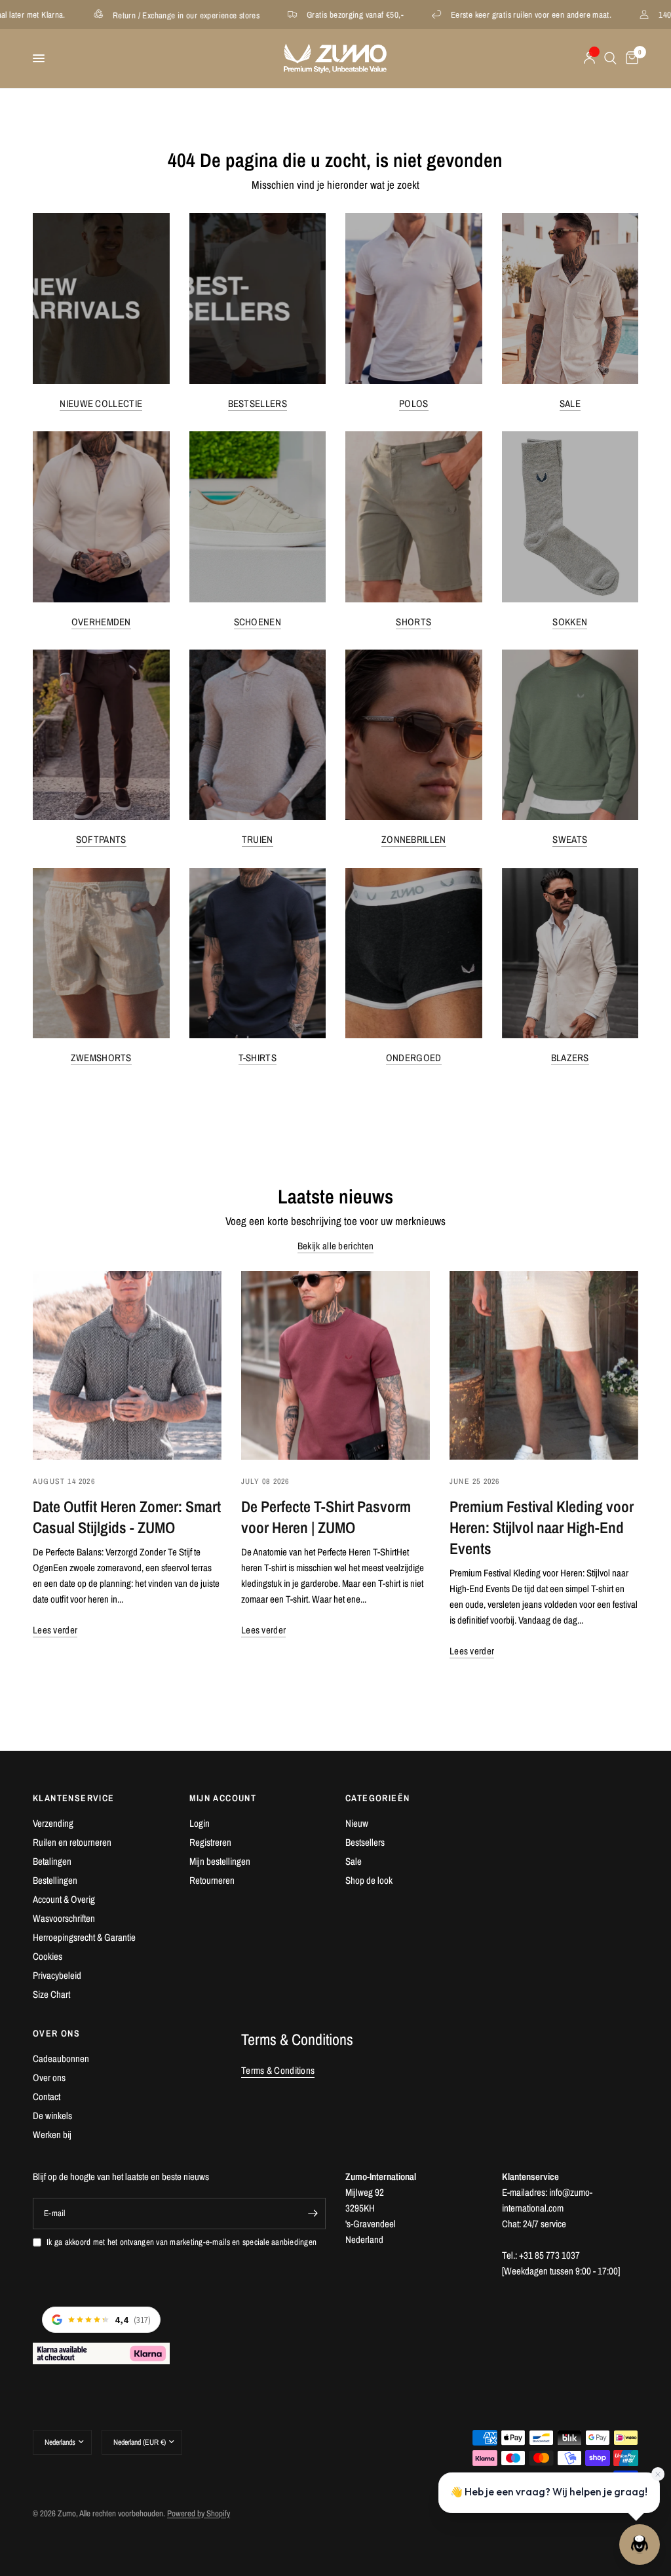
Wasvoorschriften (64, 1918)
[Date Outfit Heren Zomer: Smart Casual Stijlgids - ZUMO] (127, 1365)
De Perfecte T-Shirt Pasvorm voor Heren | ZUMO (326, 1517)
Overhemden (101, 622)
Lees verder (55, 1630)
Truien (258, 839)
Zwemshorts (101, 1058)
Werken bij (52, 2135)
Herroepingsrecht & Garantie (84, 1937)
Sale (570, 403)
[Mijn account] (589, 58)
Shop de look (369, 1880)
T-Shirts (258, 1058)
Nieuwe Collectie (101, 403)
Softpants (101, 839)
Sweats (570, 839)
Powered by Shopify (199, 2513)
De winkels (52, 2116)
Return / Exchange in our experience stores (113, 15)
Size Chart (51, 1994)
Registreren (210, 1842)
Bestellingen (55, 1880)
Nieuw (357, 1823)
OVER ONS (56, 2033)
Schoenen (258, 622)
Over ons (49, 2078)
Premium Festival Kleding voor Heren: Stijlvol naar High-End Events (542, 1527)
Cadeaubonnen (61, 2059)
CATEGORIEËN (377, 1798)
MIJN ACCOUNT (223, 1798)
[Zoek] (610, 58)
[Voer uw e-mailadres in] (313, 2214)
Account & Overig (64, 1899)
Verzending (53, 1823)
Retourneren (212, 1880)
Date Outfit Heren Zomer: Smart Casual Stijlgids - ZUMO (127, 1517)
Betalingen (52, 1861)
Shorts (413, 622)
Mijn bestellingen (220, 1861)
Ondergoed (414, 1058)
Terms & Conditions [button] (278, 2070)
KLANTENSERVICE (74, 1798)
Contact (47, 2097)
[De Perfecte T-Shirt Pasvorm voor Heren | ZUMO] (335, 1365)
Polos (414, 403)
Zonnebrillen (414, 839)
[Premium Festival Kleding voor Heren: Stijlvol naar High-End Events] (544, 1365)
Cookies (48, 1956)
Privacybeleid (57, 1975)
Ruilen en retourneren (72, 1842)
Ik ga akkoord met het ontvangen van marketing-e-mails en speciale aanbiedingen (182, 2242)
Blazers (570, 1058)
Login (200, 1823)
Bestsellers (258, 403)
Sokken (570, 622)
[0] (630, 58)
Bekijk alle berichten (335, 1246)
